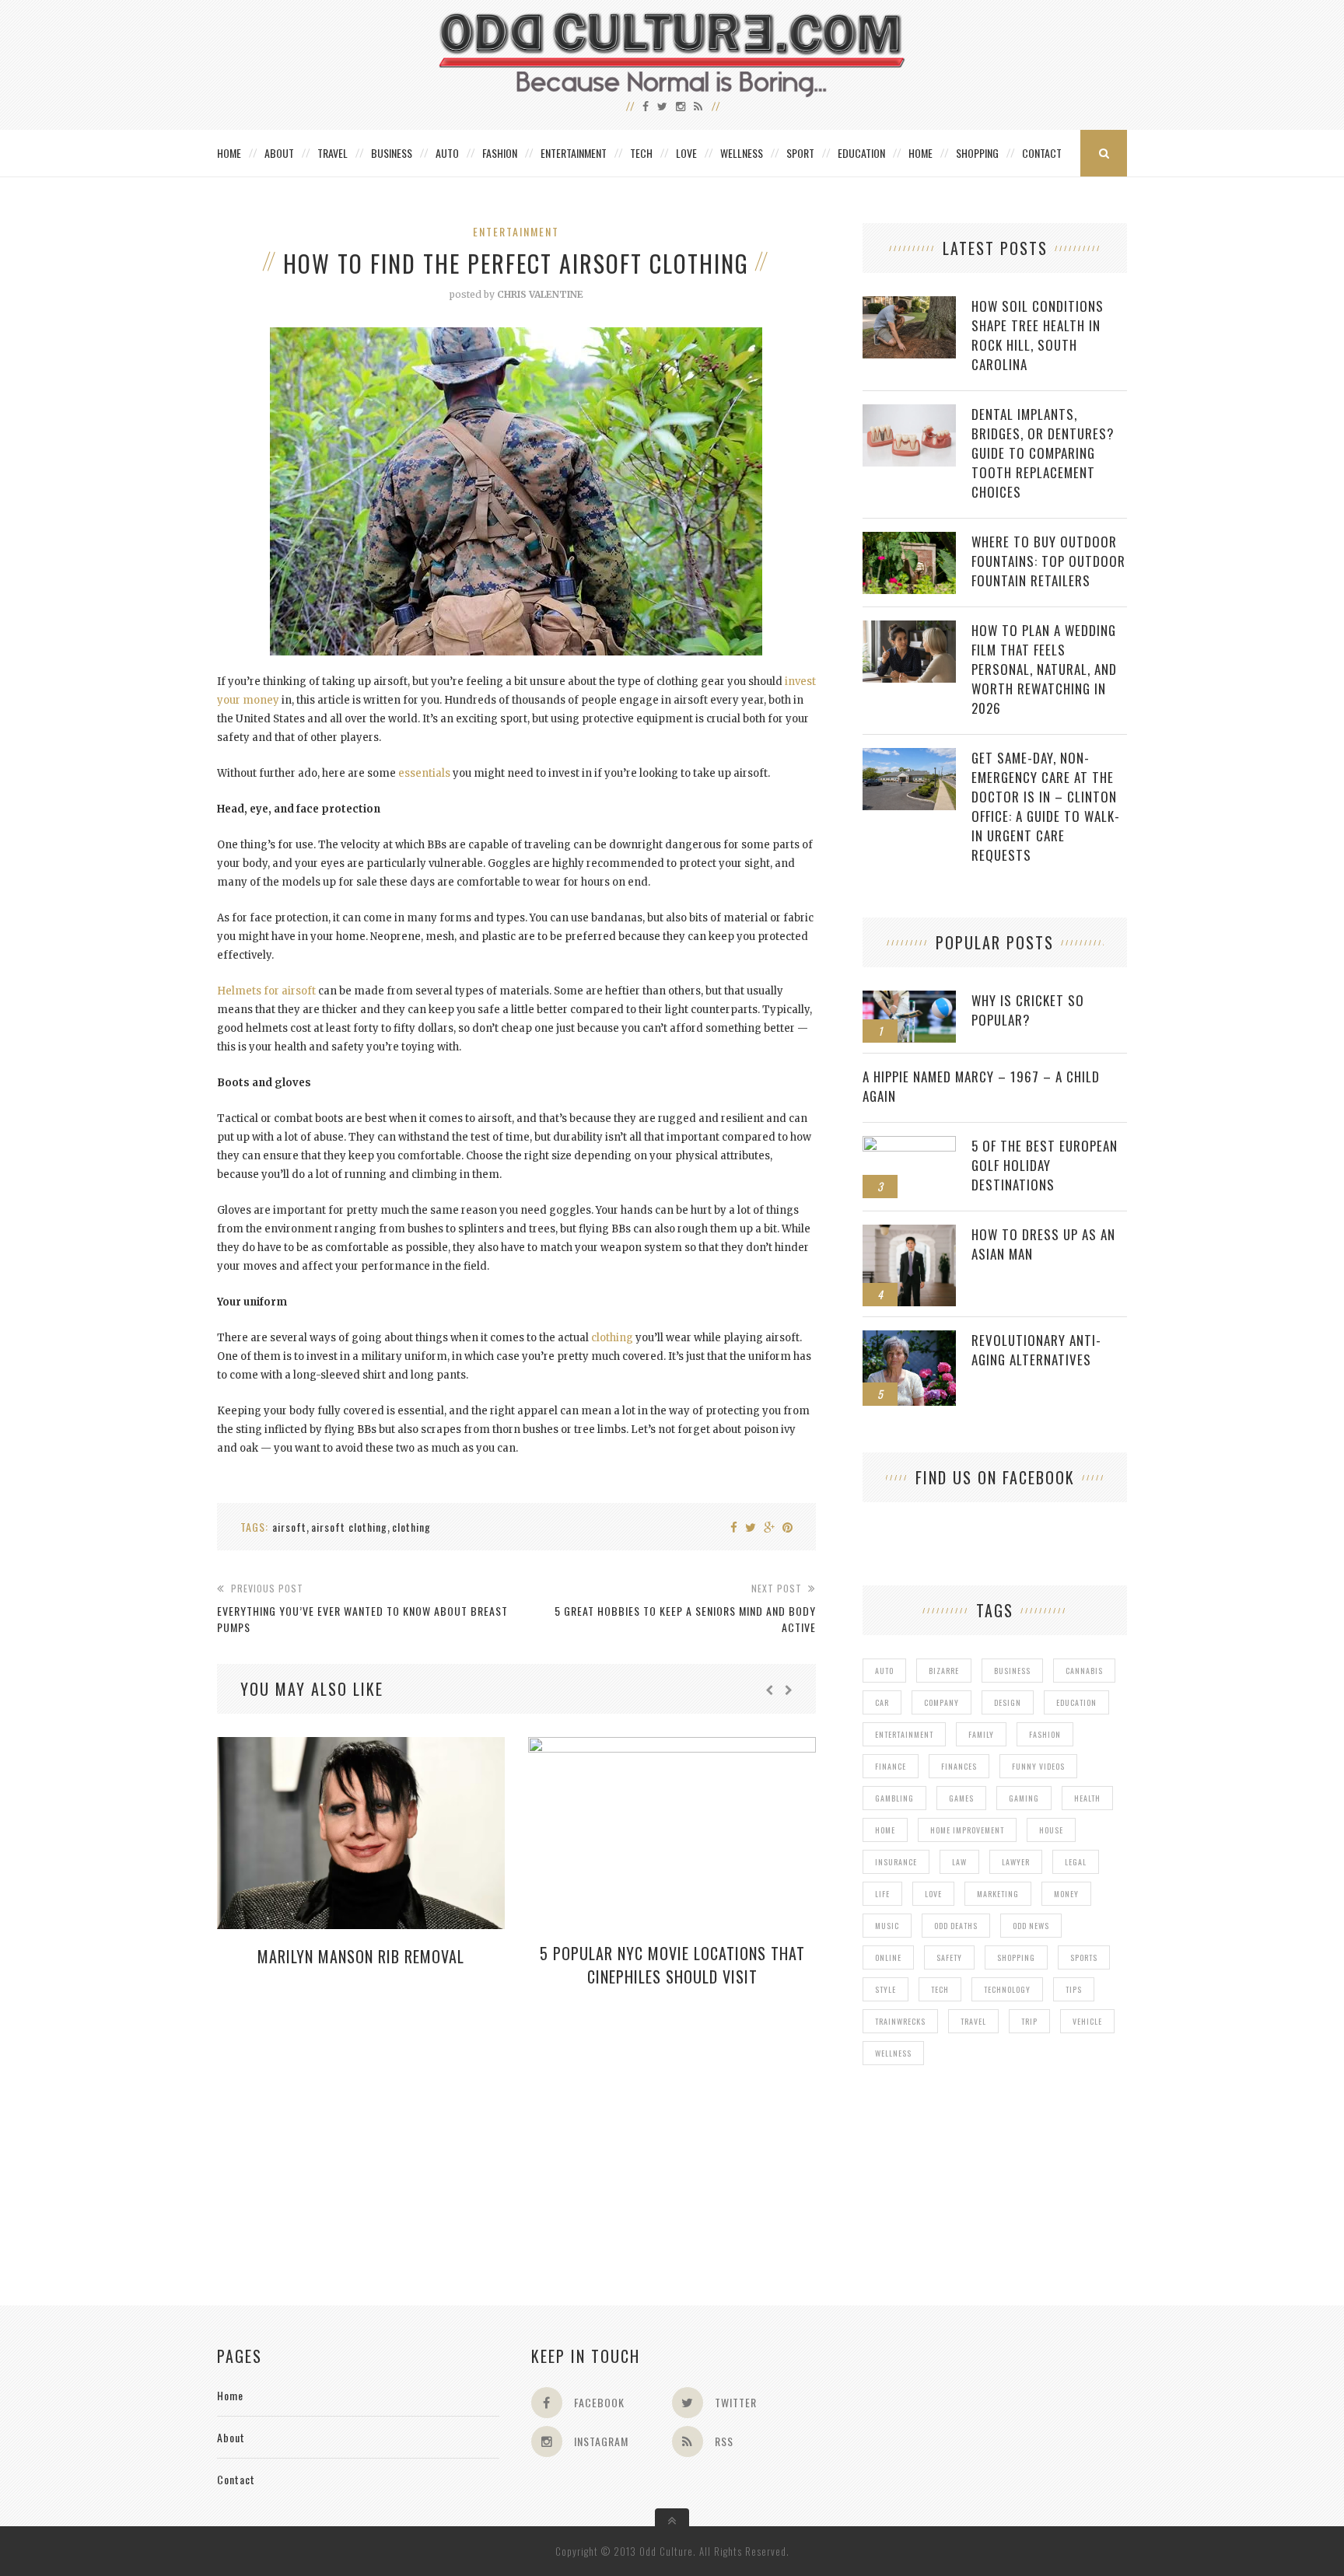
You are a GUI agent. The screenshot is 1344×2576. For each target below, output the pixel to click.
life (882, 1894)
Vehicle (1087, 2021)
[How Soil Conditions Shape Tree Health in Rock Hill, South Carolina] (909, 304)
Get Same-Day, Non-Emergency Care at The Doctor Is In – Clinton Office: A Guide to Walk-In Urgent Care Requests (1046, 806)
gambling (894, 1798)
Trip (1029, 2021)
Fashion (500, 153)
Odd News (1031, 1926)
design (1008, 1702)
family (981, 1734)
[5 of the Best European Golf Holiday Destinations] (909, 1144)
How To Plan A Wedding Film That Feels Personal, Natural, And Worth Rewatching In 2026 (1044, 669)
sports (1084, 1957)
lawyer (1016, 1862)
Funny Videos (1038, 1766)
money (1066, 1894)
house (1051, 1830)
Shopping (977, 153)
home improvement (967, 1830)
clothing (612, 1338)
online (888, 1957)
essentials (424, 773)
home (885, 1830)
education (1076, 1702)
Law (959, 1862)
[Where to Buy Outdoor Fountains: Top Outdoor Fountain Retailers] (909, 540)
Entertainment (574, 153)
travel (973, 2021)
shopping (1016, 1957)
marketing (998, 1894)
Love (686, 153)
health (1087, 1798)
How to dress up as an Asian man (1043, 1244)
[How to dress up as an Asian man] (909, 1233)
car (882, 1702)
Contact (1042, 153)
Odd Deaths (956, 1926)
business (1012, 1671)
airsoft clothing (349, 1527)
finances (959, 1766)
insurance (896, 1862)
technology (1007, 1989)
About (279, 153)
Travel (332, 153)
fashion (1045, 1734)
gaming (1024, 1798)
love (933, 1894)
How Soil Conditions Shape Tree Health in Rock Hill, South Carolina (1038, 335)
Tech (641, 153)
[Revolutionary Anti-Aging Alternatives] (909, 1339)
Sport (800, 153)
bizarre (944, 1671)
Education (861, 153)
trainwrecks (900, 2021)
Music (887, 1926)
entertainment (904, 1734)
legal (1076, 1862)
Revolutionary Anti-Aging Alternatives (1036, 1350)
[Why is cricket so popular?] (909, 999)
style (885, 1989)
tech (940, 1989)
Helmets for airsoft (266, 991)
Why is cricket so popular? (1028, 1010)
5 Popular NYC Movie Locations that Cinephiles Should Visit (672, 1965)
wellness (893, 2053)
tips (1074, 1989)
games (961, 1798)
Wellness (742, 153)
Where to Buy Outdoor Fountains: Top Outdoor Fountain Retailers (1048, 561)
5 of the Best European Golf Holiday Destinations (1045, 1165)
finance (891, 1766)
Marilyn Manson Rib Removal (361, 1956)
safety (949, 1957)
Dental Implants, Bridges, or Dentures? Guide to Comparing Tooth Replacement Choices (1043, 453)
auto (884, 1671)
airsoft (289, 1527)
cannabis (1084, 1671)
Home (229, 153)
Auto (447, 153)
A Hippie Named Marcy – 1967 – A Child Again (981, 1086)
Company (941, 1702)
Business (392, 153)
